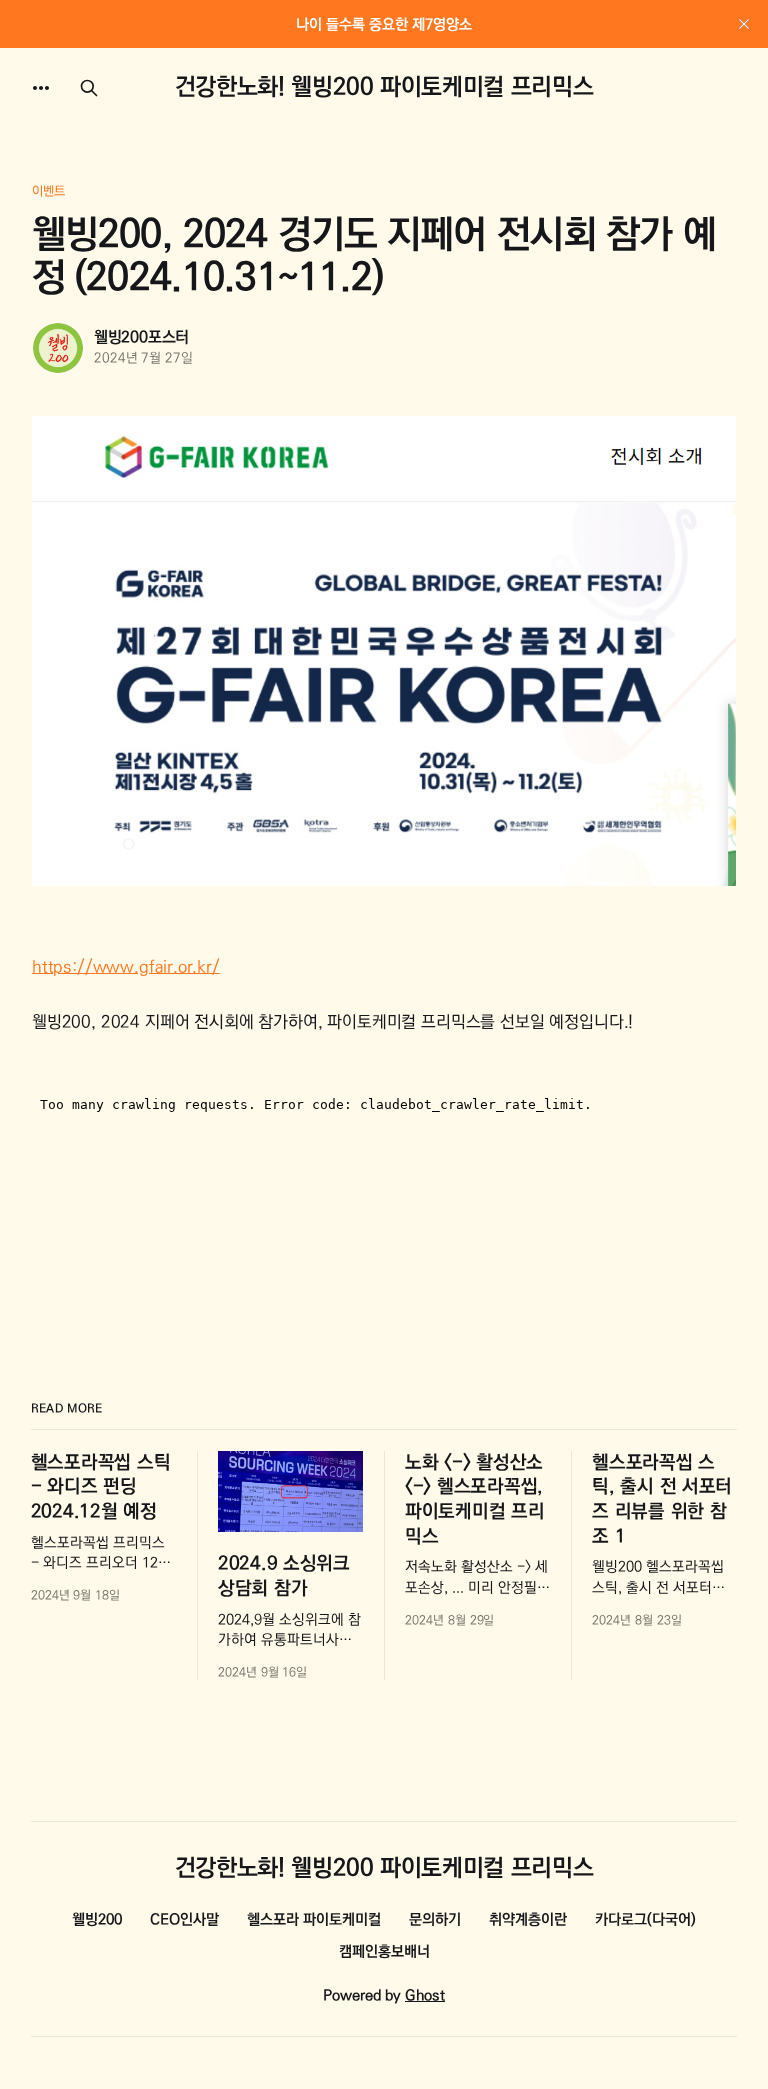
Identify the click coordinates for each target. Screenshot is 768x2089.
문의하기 (435, 1919)
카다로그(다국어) (645, 1919)
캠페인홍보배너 (384, 1951)
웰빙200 (97, 1919)
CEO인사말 (184, 1919)
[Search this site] (89, 88)
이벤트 (48, 191)
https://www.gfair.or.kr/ (126, 967)
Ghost (425, 1995)
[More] (41, 88)
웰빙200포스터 (141, 337)
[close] (744, 24)
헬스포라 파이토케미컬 (314, 1919)
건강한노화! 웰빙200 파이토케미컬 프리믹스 (384, 88)
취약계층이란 (528, 1919)
